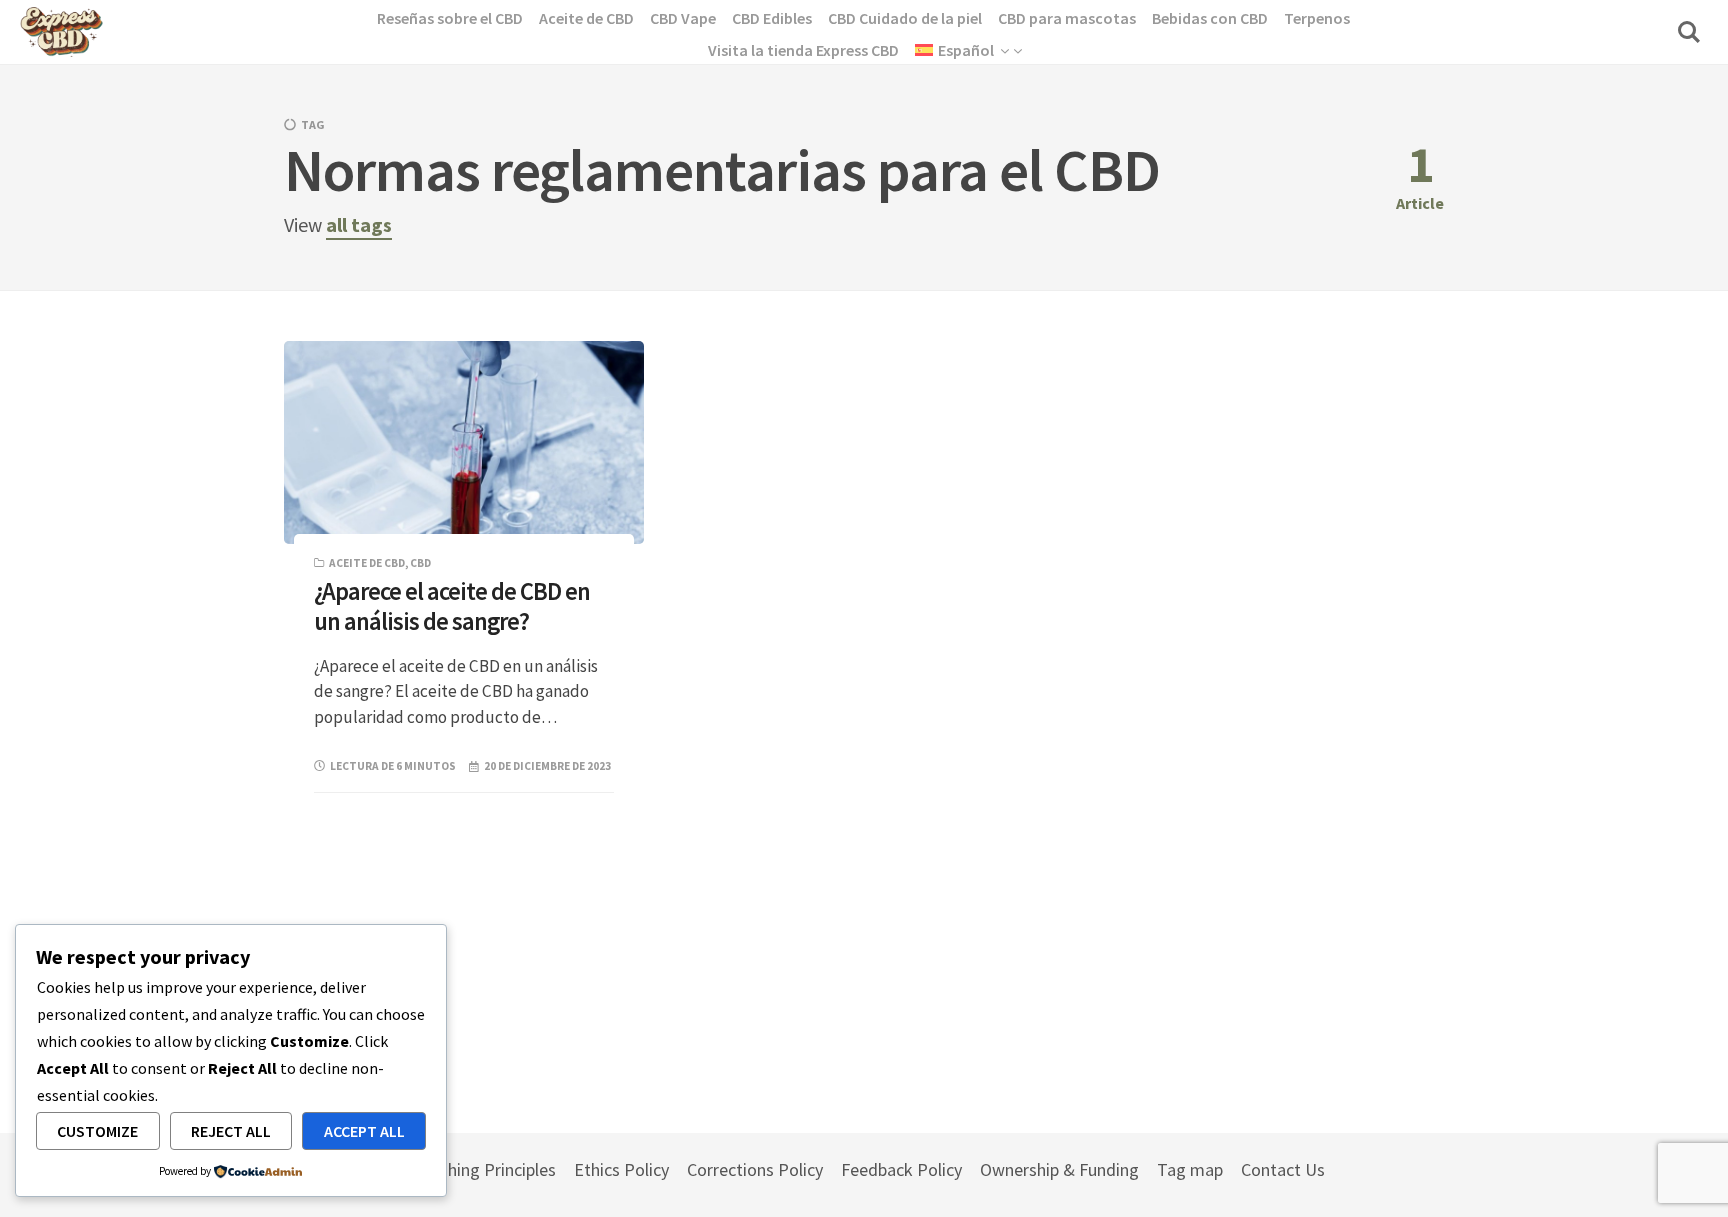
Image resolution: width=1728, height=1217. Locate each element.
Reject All (231, 1131)
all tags (359, 224)
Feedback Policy (901, 1169)
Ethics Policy (621, 1169)
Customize (97, 1131)
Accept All (364, 1131)
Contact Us (1283, 1169)
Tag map (1190, 1169)
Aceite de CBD (367, 563)
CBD (420, 563)
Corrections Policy (755, 1169)
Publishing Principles (479, 1169)
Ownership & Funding (1059, 1169)
